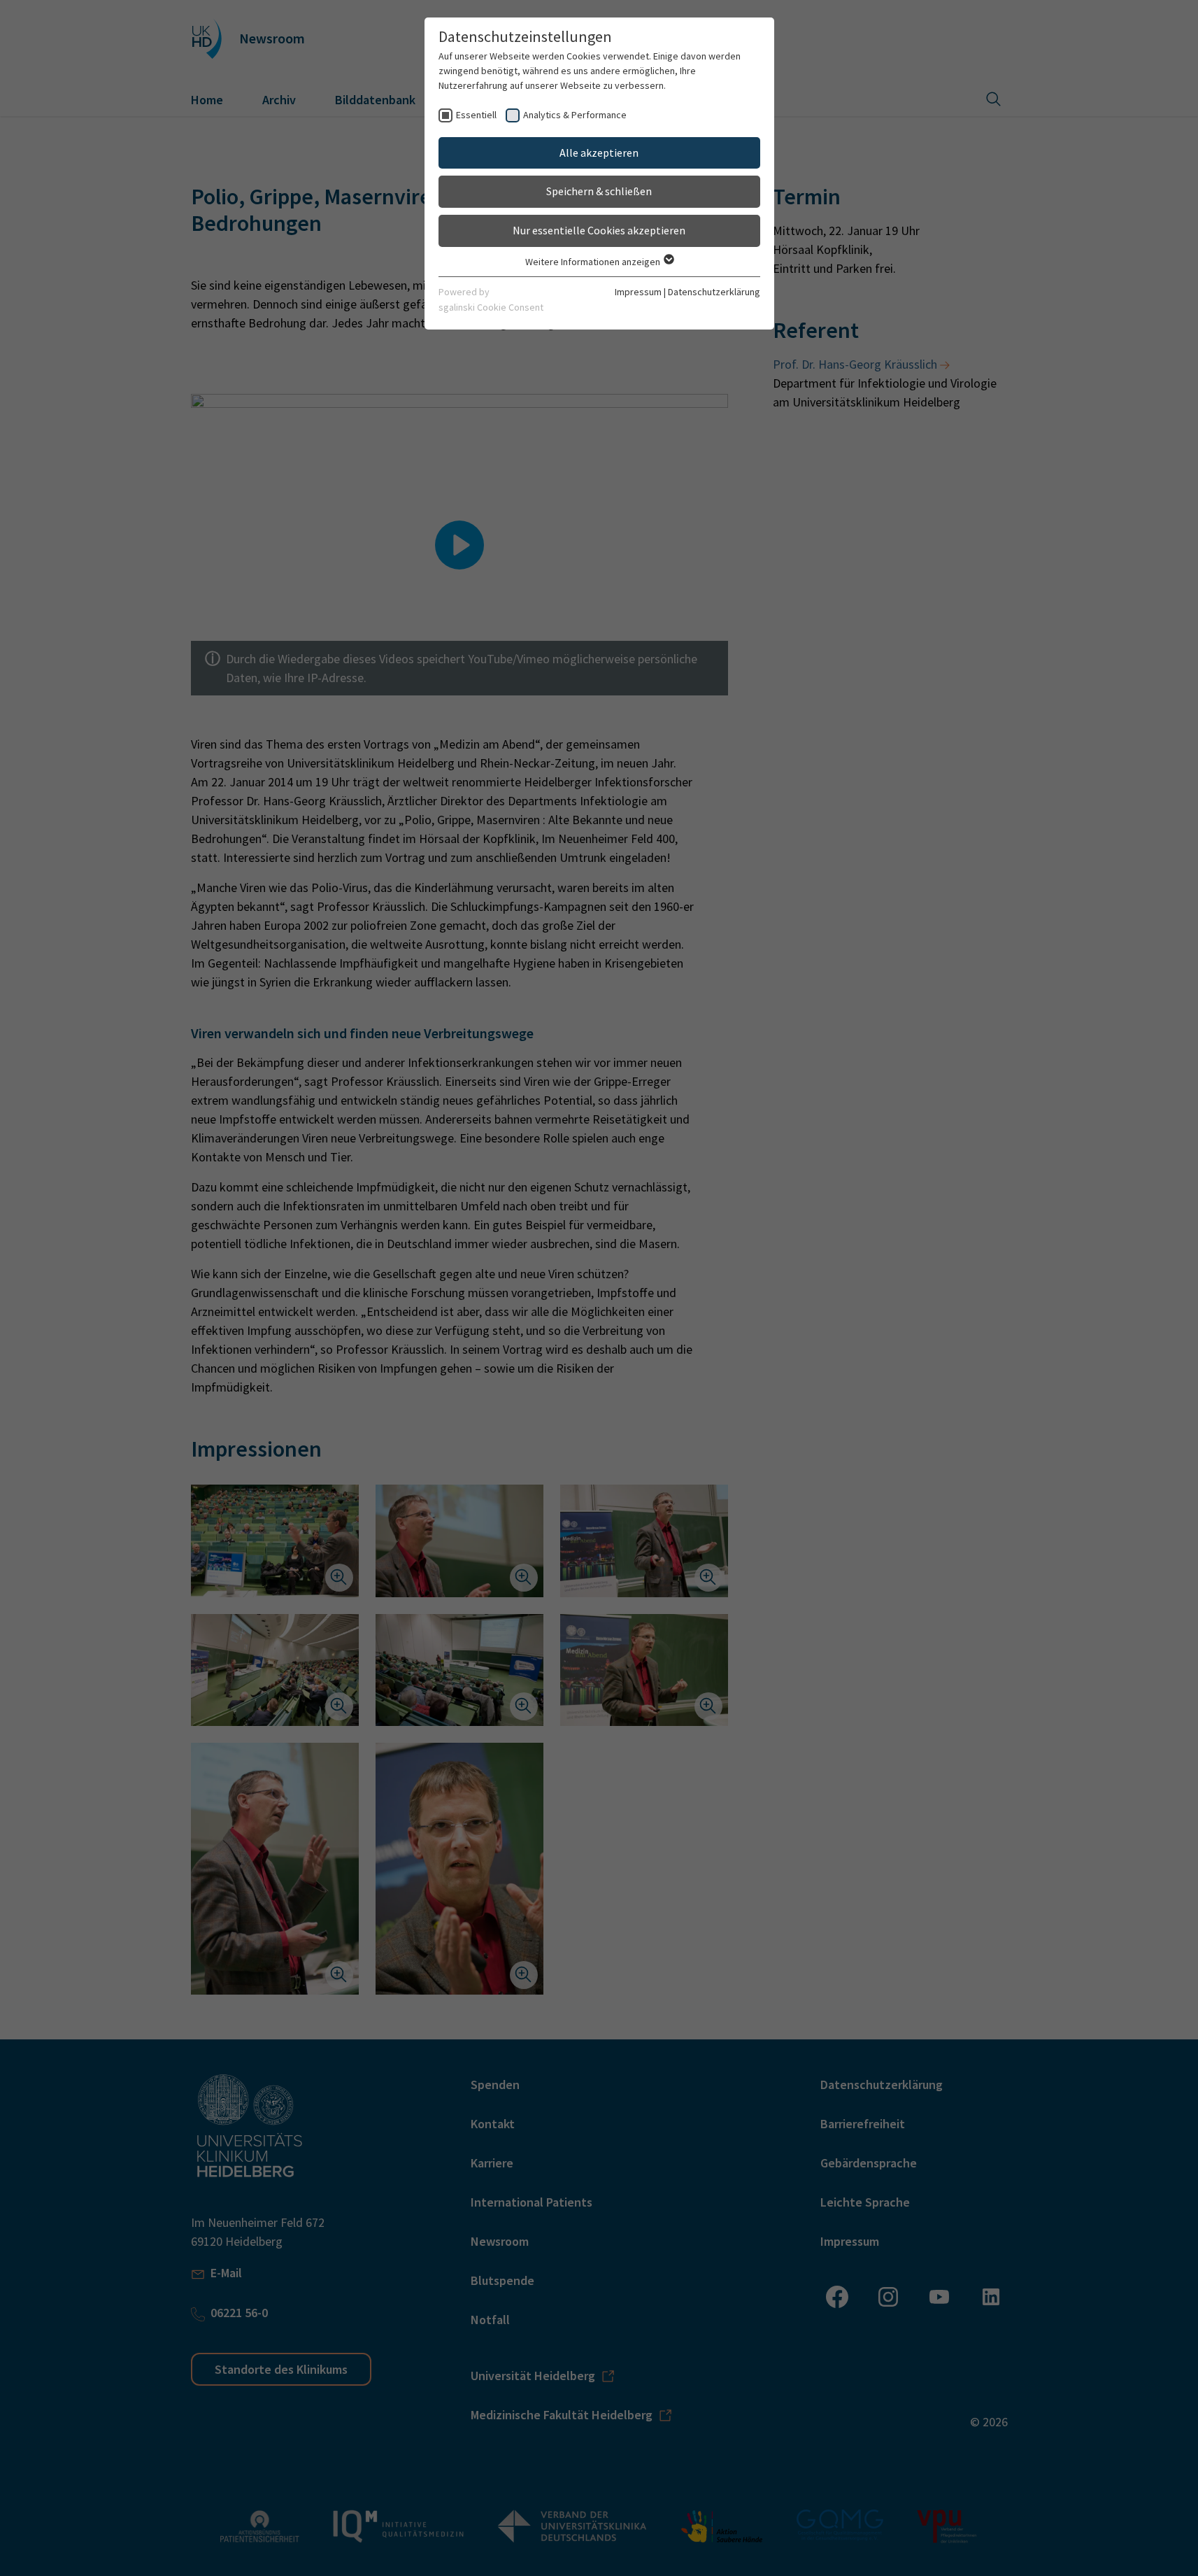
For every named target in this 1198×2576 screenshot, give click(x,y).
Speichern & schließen (599, 191)
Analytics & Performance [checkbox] (575, 115)
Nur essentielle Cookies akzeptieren (599, 230)
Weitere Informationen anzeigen (594, 262)
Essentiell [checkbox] (476, 115)
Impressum (638, 292)
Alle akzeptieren (599, 153)
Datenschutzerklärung (714, 292)
